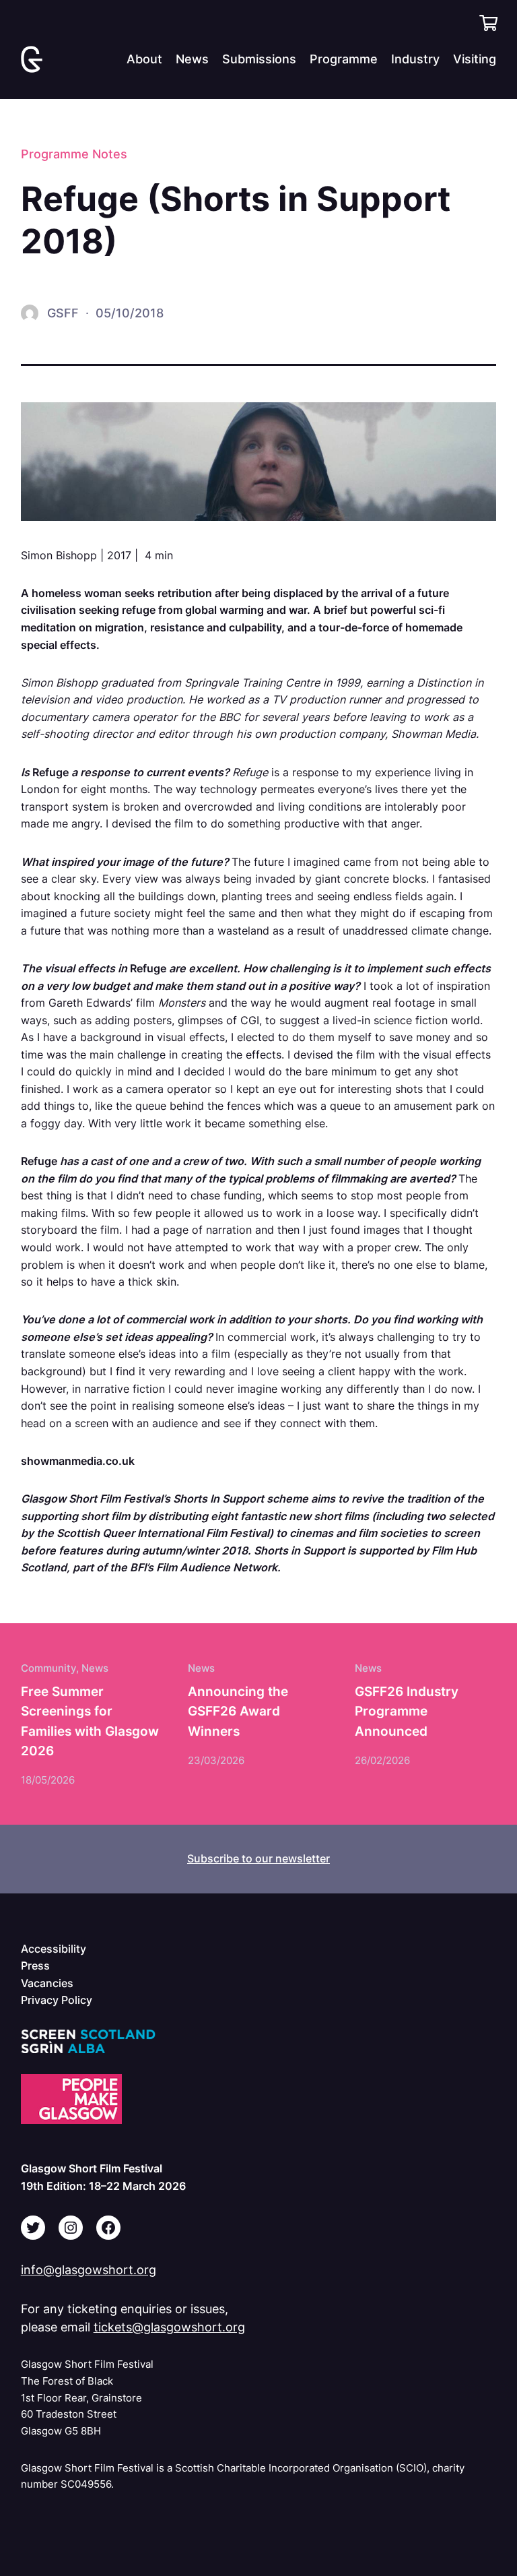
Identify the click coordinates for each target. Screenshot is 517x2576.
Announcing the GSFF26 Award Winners (238, 1711)
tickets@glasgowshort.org (169, 2327)
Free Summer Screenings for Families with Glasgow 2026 (90, 1721)
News (95, 1668)
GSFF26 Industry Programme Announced (407, 1711)
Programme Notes (74, 154)
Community (48, 1668)
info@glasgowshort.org (89, 2270)
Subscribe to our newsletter (258, 1858)
